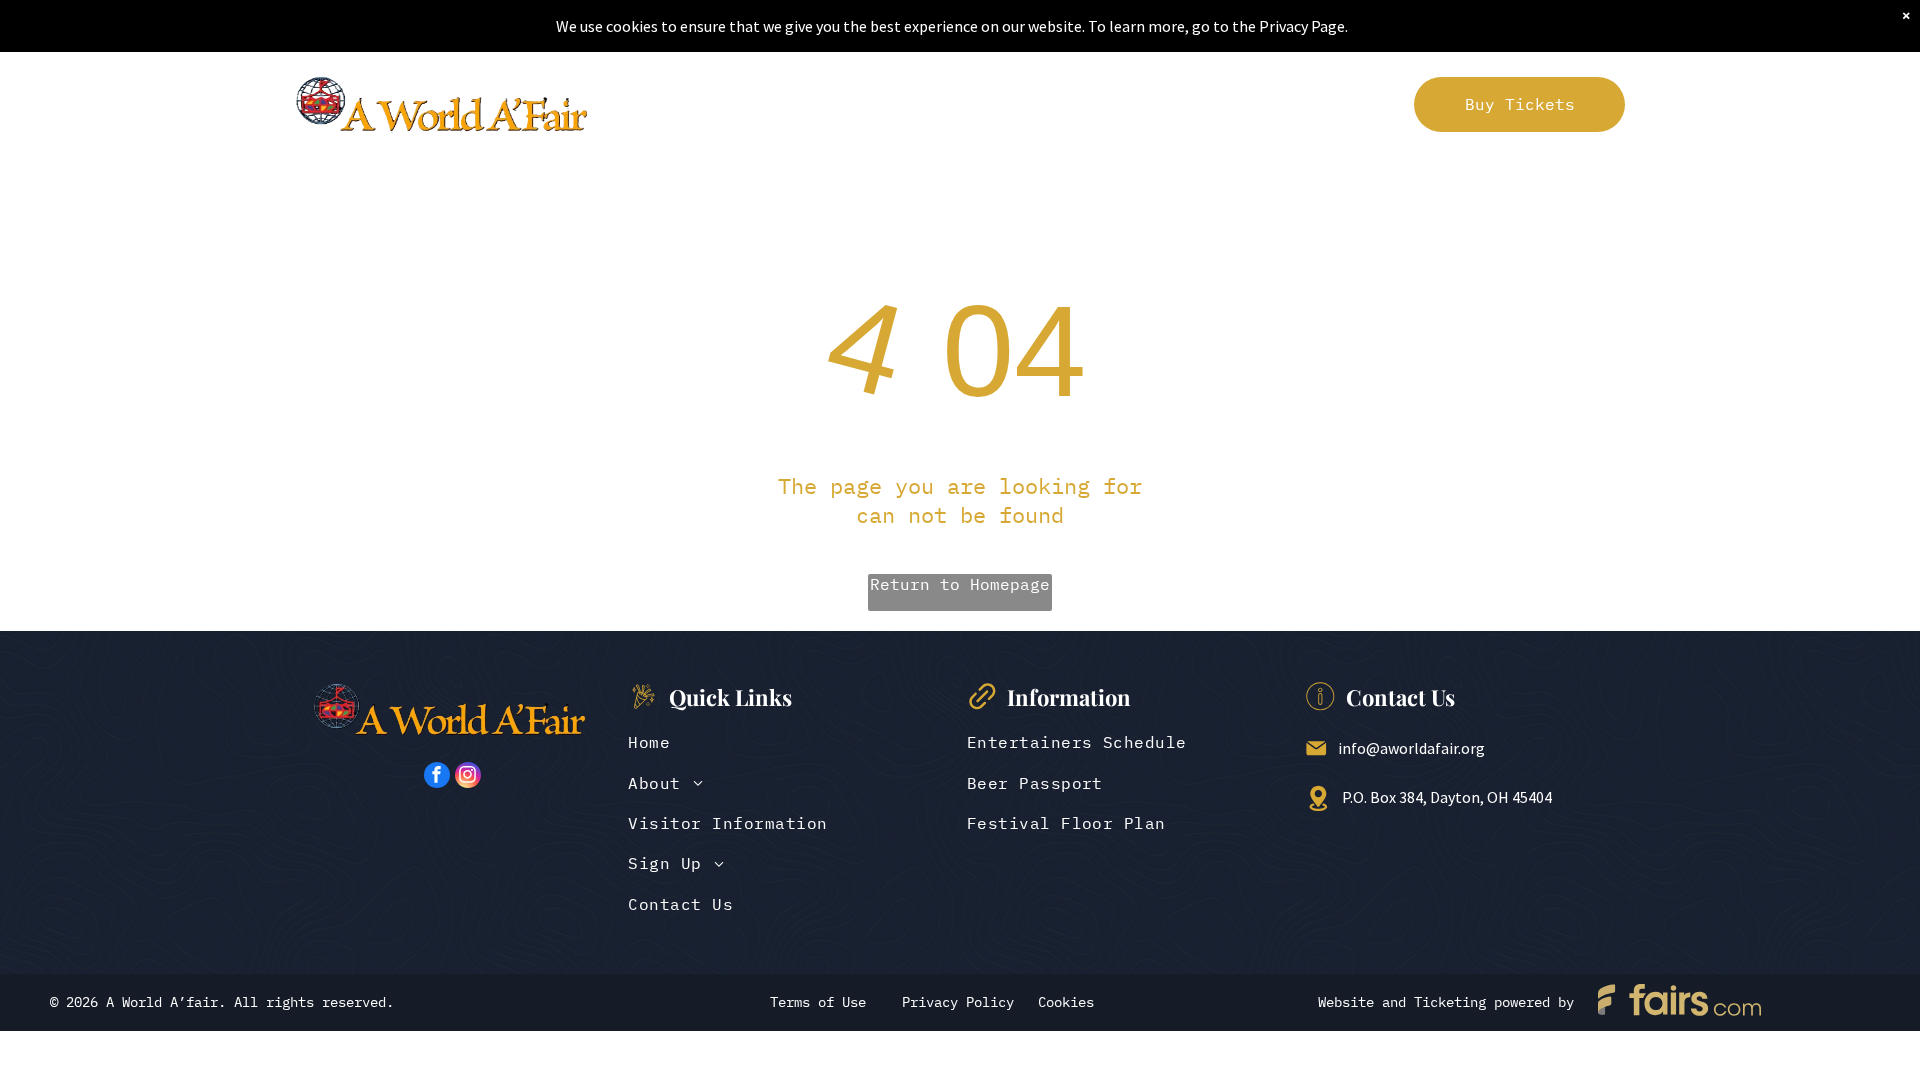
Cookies (1066, 1002)
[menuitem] (661, 104)
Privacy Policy (958, 1002)
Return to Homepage (960, 584)
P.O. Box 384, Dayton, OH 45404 (1447, 797)
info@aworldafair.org (1411, 748)
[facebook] (437, 777)
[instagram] (468, 777)
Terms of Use (818, 1002)
